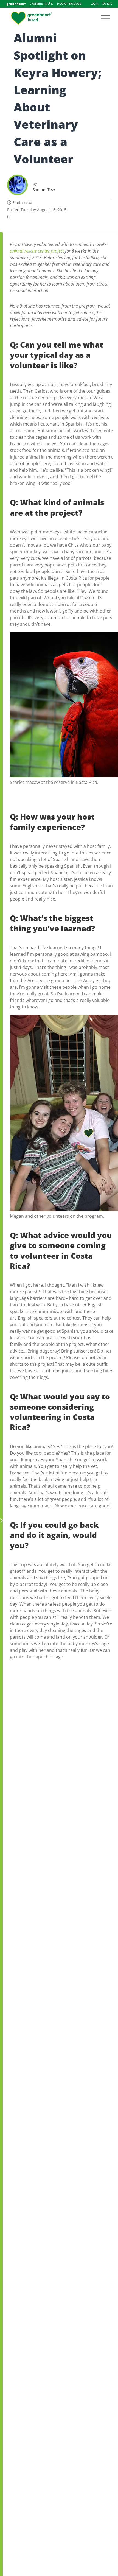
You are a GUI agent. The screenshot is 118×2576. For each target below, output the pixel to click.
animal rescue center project (37, 251)
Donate (107, 4)
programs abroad (69, 4)
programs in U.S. (41, 4)
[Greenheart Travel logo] (32, 18)
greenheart (16, 4)
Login (94, 4)
